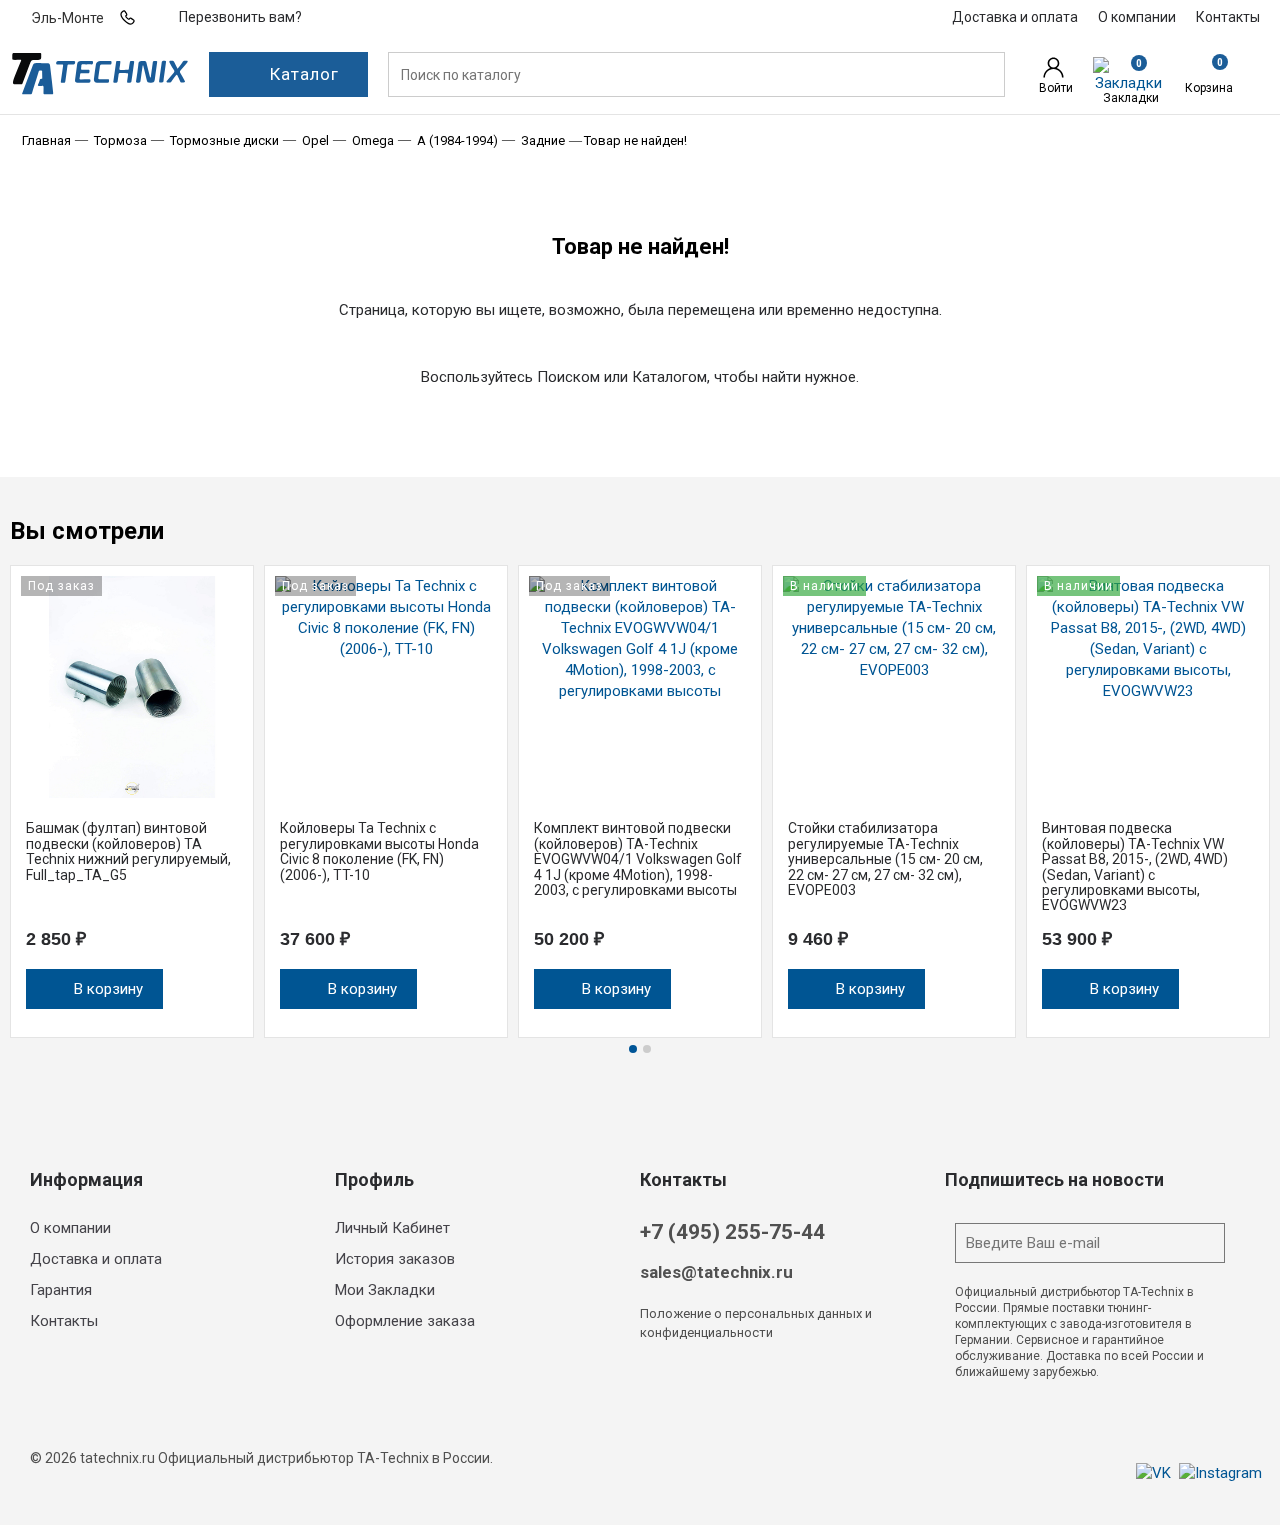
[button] (1260, 535)
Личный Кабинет (392, 1228)
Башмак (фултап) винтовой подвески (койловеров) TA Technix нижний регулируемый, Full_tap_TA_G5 (128, 851)
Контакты (64, 1321)
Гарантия (61, 1290)
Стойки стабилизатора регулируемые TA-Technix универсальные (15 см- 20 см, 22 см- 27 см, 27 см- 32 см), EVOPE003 (885, 859)
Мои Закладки (385, 1290)
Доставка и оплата (96, 1259)
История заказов (395, 1259)
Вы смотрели (87, 531)
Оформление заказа (405, 1321)
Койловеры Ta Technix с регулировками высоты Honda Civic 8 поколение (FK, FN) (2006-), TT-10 (379, 851)
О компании (70, 1228)
